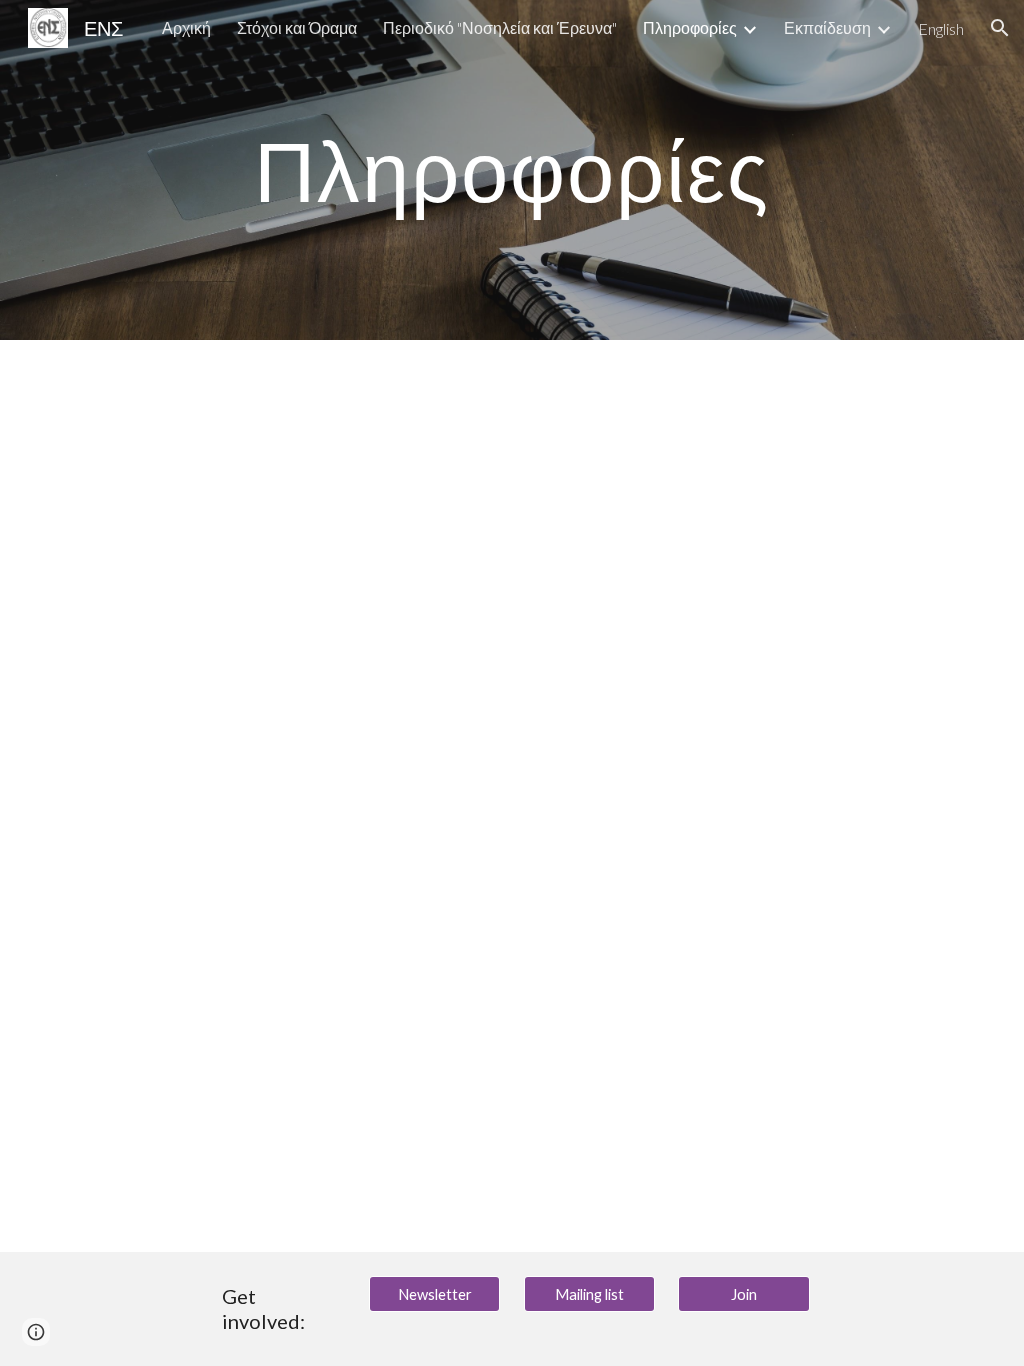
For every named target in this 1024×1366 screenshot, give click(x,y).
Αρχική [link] (186, 27)
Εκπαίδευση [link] (827, 27)
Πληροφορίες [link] (690, 27)
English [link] (941, 28)
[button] (1000, 28)
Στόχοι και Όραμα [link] (297, 27)
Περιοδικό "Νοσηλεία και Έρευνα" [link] (500, 27)
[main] (511, 169)
